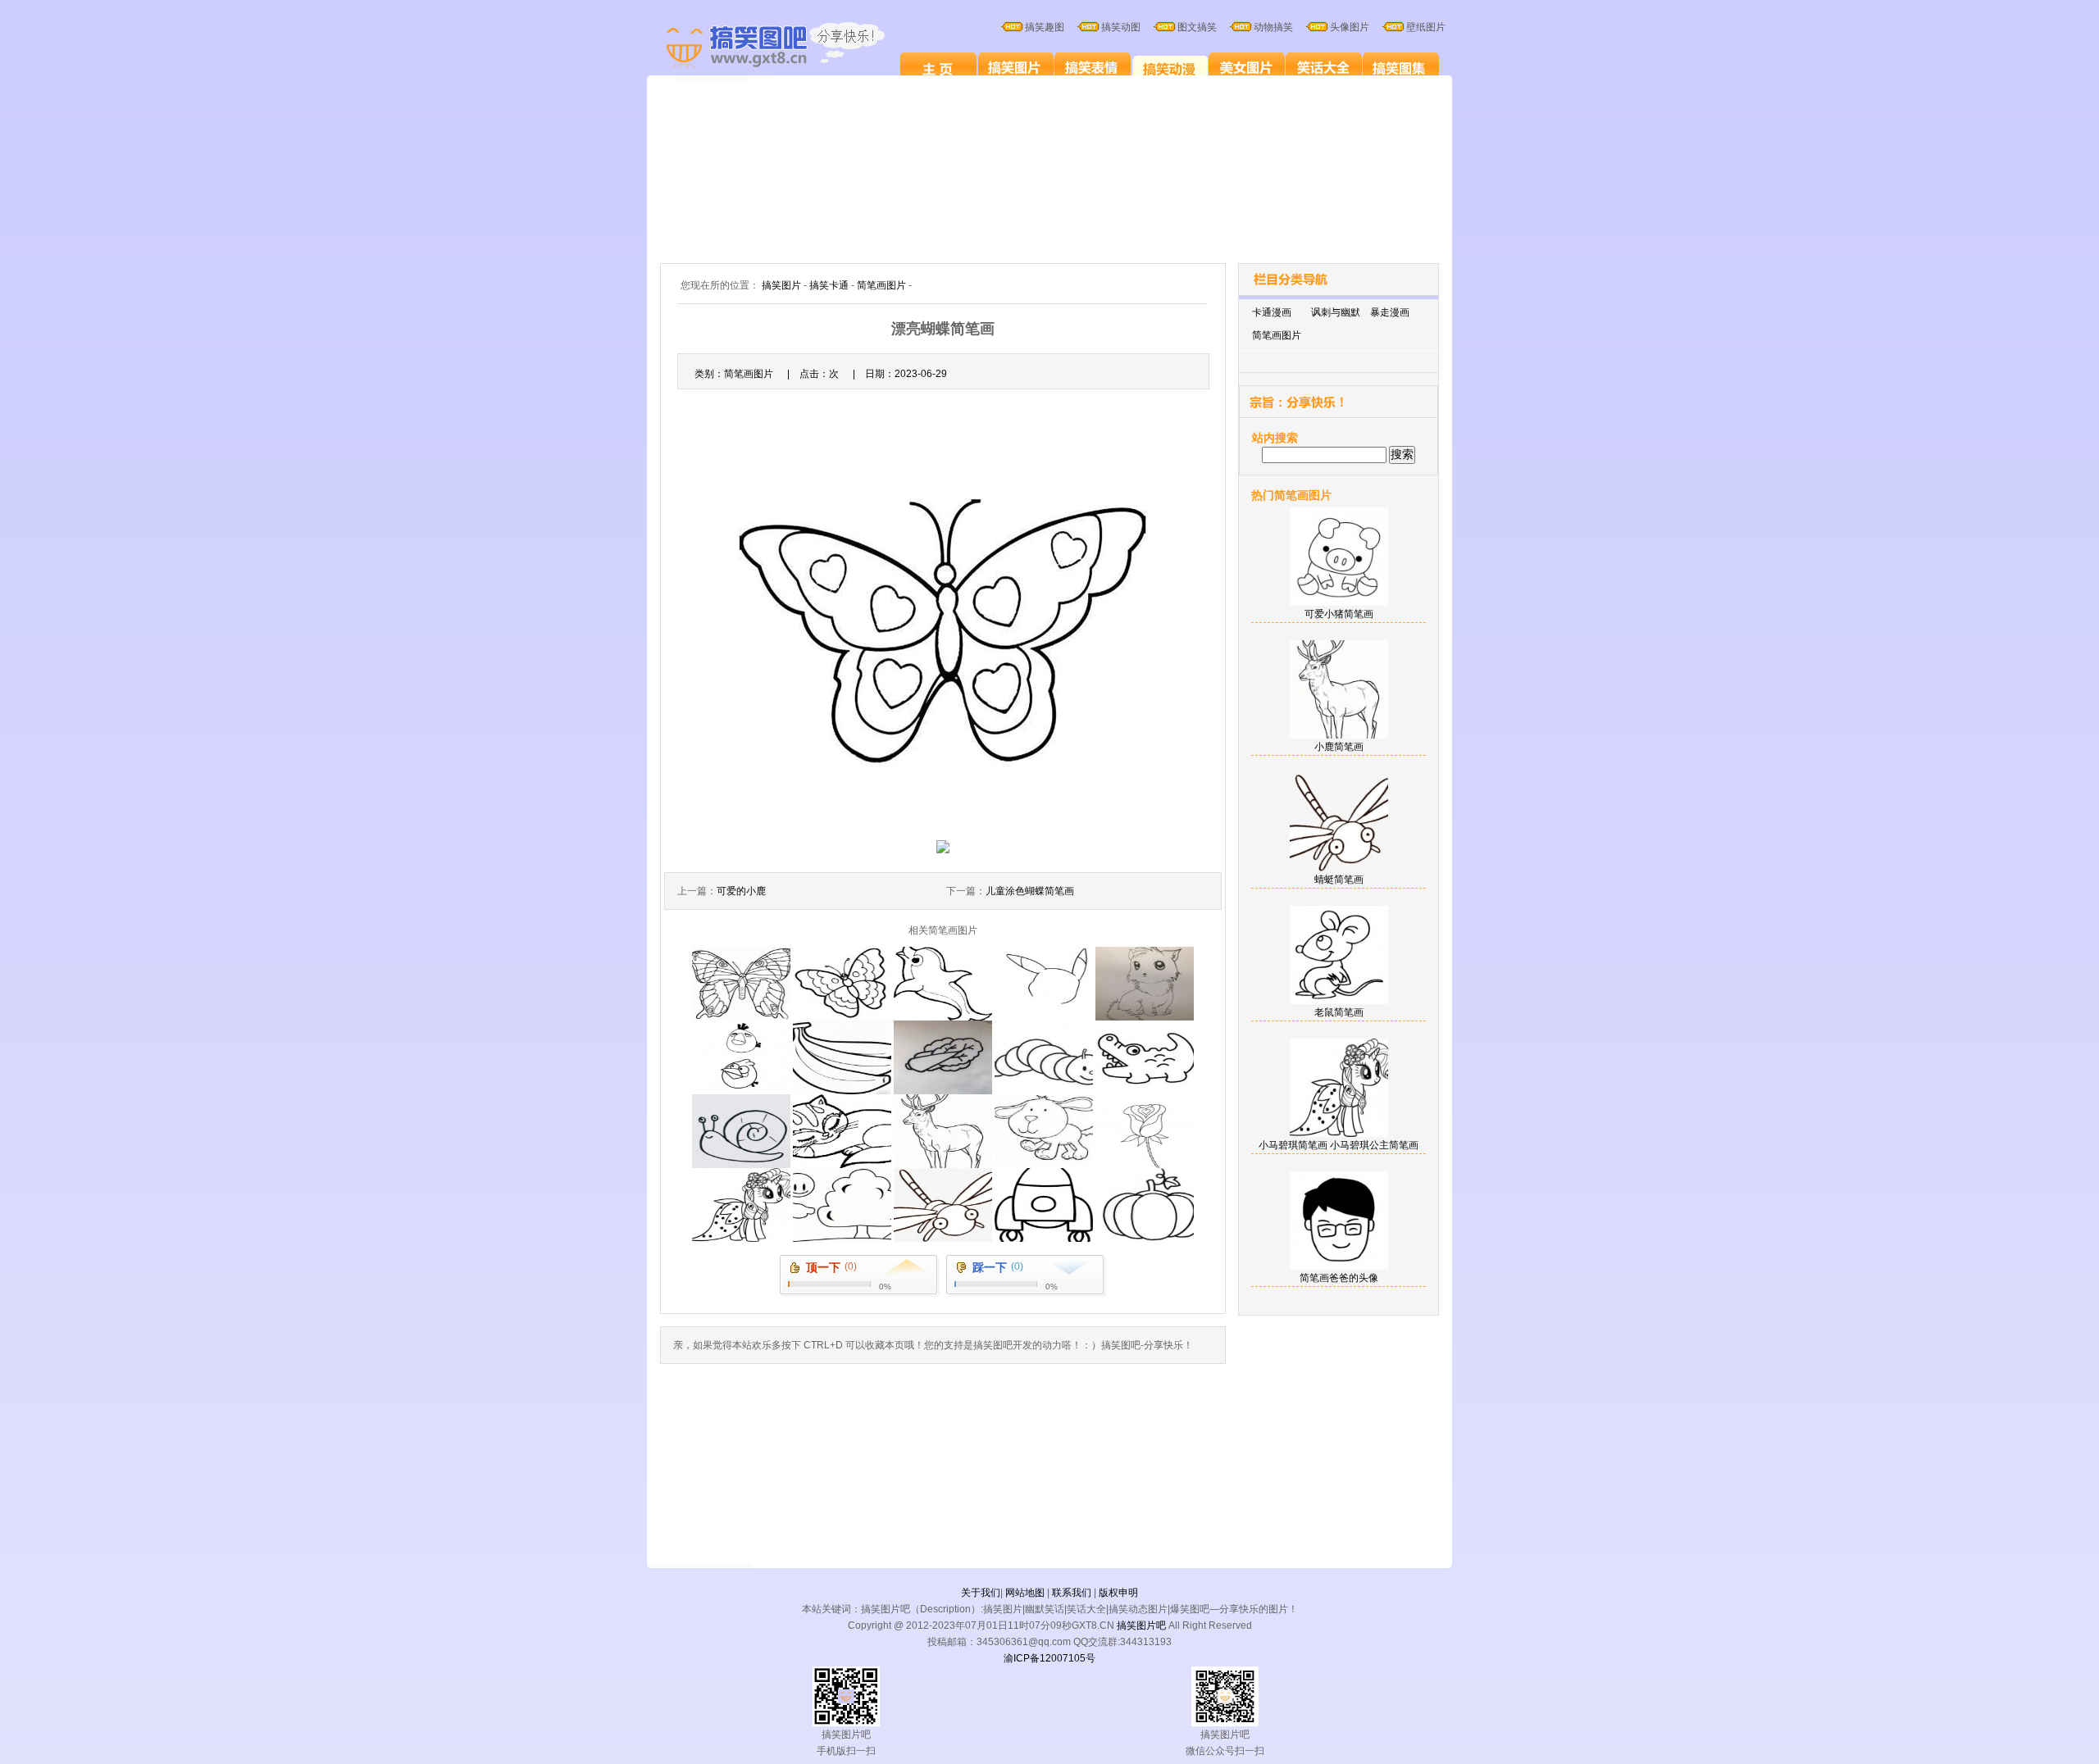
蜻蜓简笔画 (1339, 880)
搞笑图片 (1015, 67)
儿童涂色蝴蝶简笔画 (1030, 891)
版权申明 (1118, 1593)
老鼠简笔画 (1339, 1012)
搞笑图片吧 (1141, 1625)
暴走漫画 (1390, 312)
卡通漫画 (1272, 312)
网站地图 (1025, 1593)
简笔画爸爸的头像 (1339, 1278)
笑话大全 (1324, 67)
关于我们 (981, 1593)
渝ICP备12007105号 (1049, 1658)
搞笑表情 (1093, 67)
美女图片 (1247, 67)
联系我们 (1072, 1593)
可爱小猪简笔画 (1339, 614)
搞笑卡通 (1170, 67)
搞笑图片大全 (793, 48)
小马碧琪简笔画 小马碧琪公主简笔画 (1339, 1145)
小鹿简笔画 (1339, 747)
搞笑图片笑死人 (938, 67)
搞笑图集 (1401, 67)
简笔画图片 (881, 285)
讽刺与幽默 (1336, 312)
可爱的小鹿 (741, 891)
